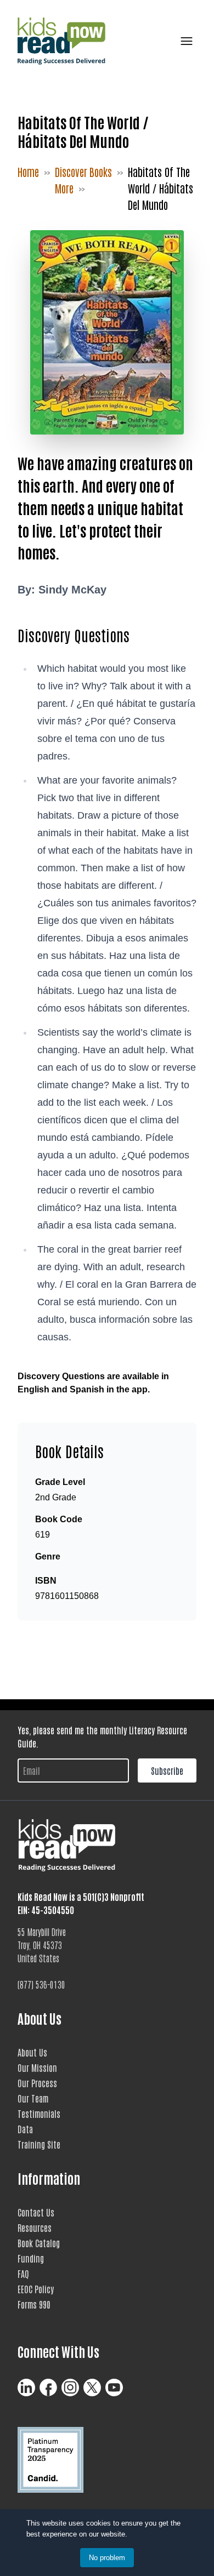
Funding (31, 2258)
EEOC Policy (36, 2289)
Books (101, 172)
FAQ (23, 2274)
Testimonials (39, 2114)
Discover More (71, 180)
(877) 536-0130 (41, 1984)
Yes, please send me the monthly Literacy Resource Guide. (102, 1737)
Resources (35, 2227)
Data (25, 2129)
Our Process (37, 2083)
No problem (107, 2558)
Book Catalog (39, 2243)
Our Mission (37, 2067)
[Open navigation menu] (184, 41)
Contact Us (36, 2212)
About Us (32, 2052)
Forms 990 (34, 2304)
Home (28, 172)
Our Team (33, 2098)
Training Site (39, 2144)
